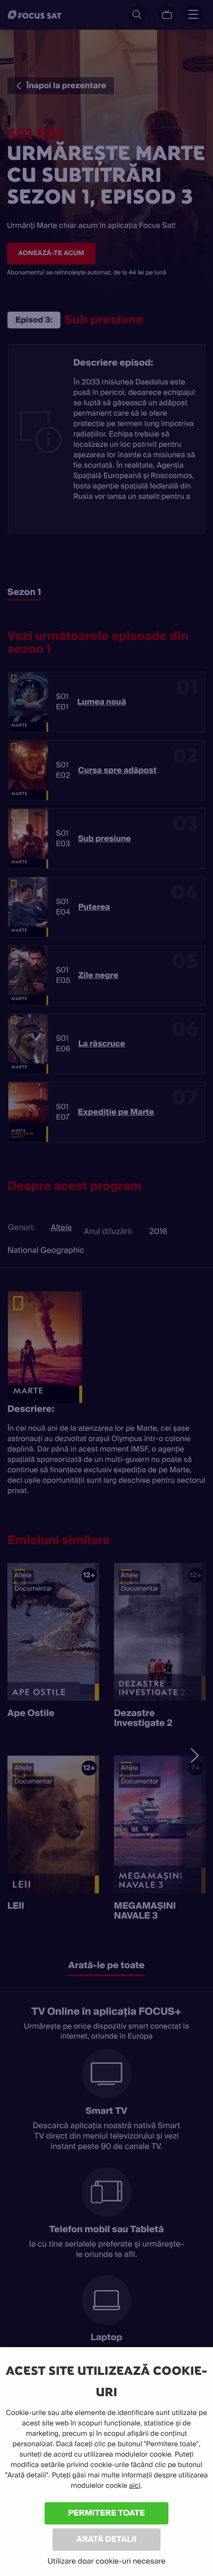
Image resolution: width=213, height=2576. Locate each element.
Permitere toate (107, 2513)
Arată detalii (106, 2539)
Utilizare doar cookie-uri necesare (106, 2561)
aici (135, 2486)
